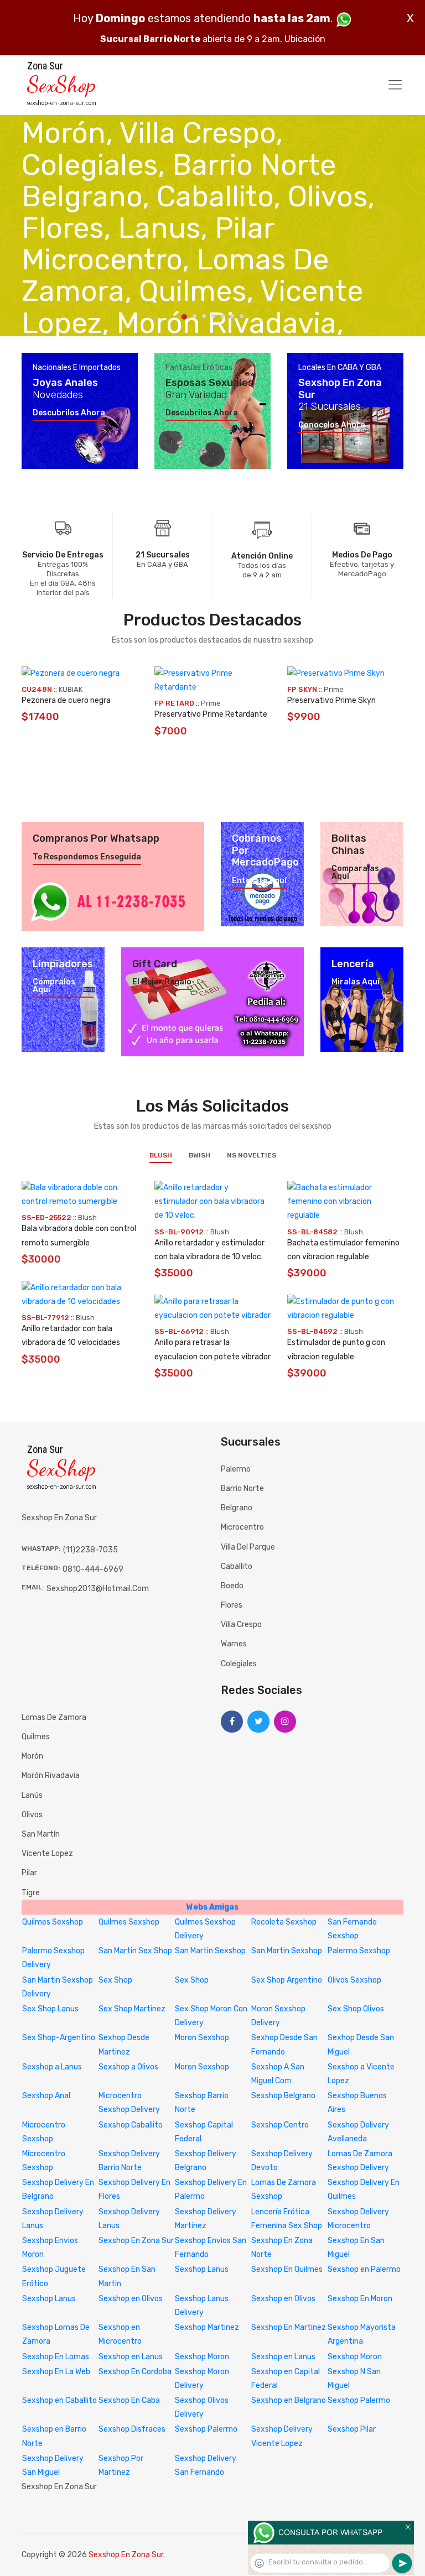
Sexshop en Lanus (131, 2357)
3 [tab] (204, 316)
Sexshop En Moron (360, 2299)
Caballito (237, 1566)
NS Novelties (252, 1155)
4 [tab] (213, 316)
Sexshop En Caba (129, 2400)
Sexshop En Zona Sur (136, 2241)
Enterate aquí (259, 881)
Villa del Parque (248, 1547)
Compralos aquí (54, 986)
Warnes (234, 1644)
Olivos (32, 1815)
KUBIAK (71, 689)
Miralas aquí (356, 982)
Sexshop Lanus (202, 2269)
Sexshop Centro (280, 2125)
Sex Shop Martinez (132, 2009)
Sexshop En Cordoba (135, 2372)
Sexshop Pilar (352, 2429)
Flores (232, 1605)
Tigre (31, 1893)
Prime (211, 703)
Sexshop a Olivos (128, 2067)
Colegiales (239, 1664)
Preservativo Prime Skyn (331, 700)
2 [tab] (195, 316)
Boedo (232, 1586)
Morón (32, 1756)
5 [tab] (223, 316)
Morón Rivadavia (51, 1775)
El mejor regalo (162, 982)
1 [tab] (184, 317)
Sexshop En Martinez (289, 2327)
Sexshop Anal (46, 2096)
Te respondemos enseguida (87, 857)
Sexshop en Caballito (59, 2400)
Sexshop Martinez (207, 2327)
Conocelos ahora (332, 425)
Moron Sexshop (202, 2038)
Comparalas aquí (355, 873)
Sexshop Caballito (131, 2125)
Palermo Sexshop (359, 1951)
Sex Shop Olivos (356, 2009)
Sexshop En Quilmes (287, 2269)
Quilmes (36, 1737)
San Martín (41, 1834)
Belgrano (237, 1508)
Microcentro (242, 1527)
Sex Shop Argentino (287, 1980)
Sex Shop (115, 1980)
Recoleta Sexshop (284, 1922)
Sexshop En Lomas (56, 2357)
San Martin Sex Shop (135, 1951)
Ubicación (305, 39)
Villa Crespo (241, 1625)
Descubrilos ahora (69, 413)
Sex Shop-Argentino (59, 2038)
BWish (199, 1155)
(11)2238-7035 (90, 1550)
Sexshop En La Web (56, 2372)
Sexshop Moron (202, 2357)
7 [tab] (242, 316)
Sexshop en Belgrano (289, 2400)
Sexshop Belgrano (283, 2096)
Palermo (236, 1469)
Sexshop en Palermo (364, 2269)
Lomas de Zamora (54, 1717)
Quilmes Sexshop (53, 1922)
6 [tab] (232, 316)
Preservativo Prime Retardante (211, 714)
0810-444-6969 (93, 1569)
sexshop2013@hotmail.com (98, 1589)
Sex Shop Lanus (50, 2009)
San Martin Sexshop (210, 1951)
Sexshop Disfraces (132, 2429)
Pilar (29, 1873)
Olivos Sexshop (354, 1980)
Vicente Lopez (47, 1853)
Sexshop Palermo (359, 2400)
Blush (161, 1155)
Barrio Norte (242, 1488)
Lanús (32, 1795)
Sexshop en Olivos (131, 2299)
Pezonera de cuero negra (66, 700)
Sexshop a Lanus (52, 2067)
